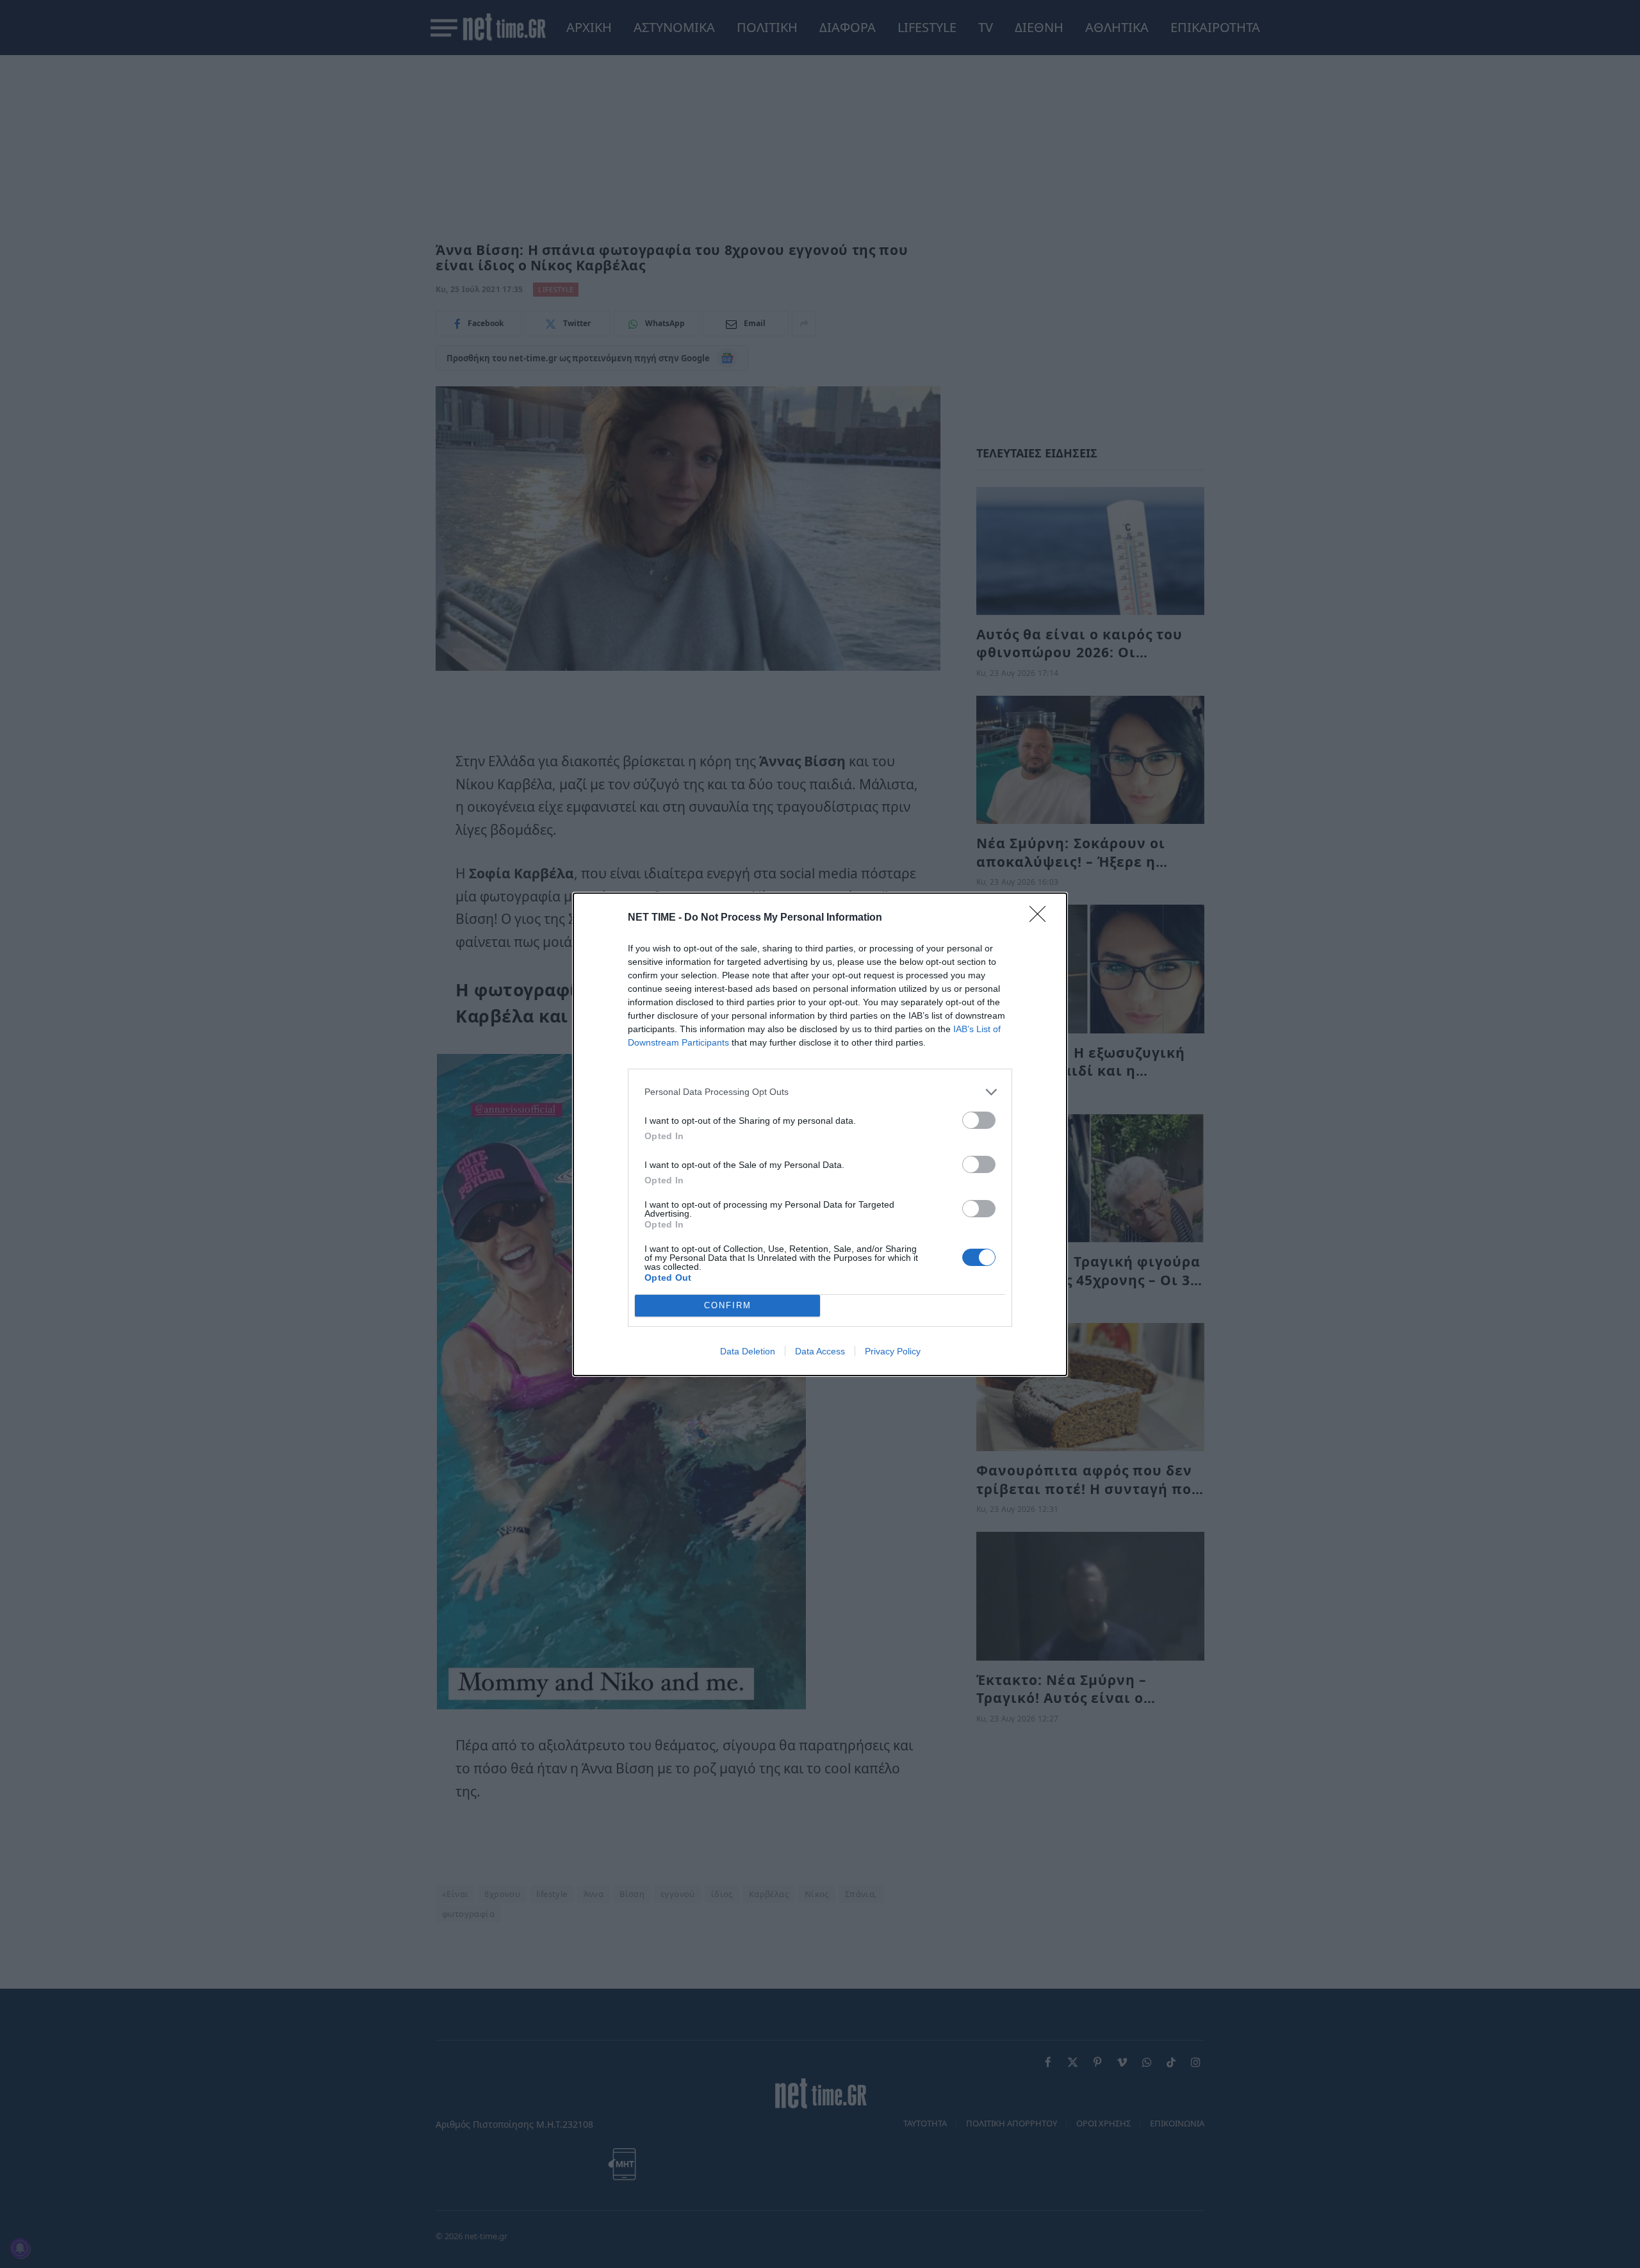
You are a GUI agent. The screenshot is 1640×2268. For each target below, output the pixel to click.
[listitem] (820, 1092)
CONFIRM (728, 1305)
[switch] (979, 1120)
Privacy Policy (893, 1351)
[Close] (1042, 918)
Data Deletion (748, 1351)
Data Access (820, 1351)
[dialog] (820, 1134)
